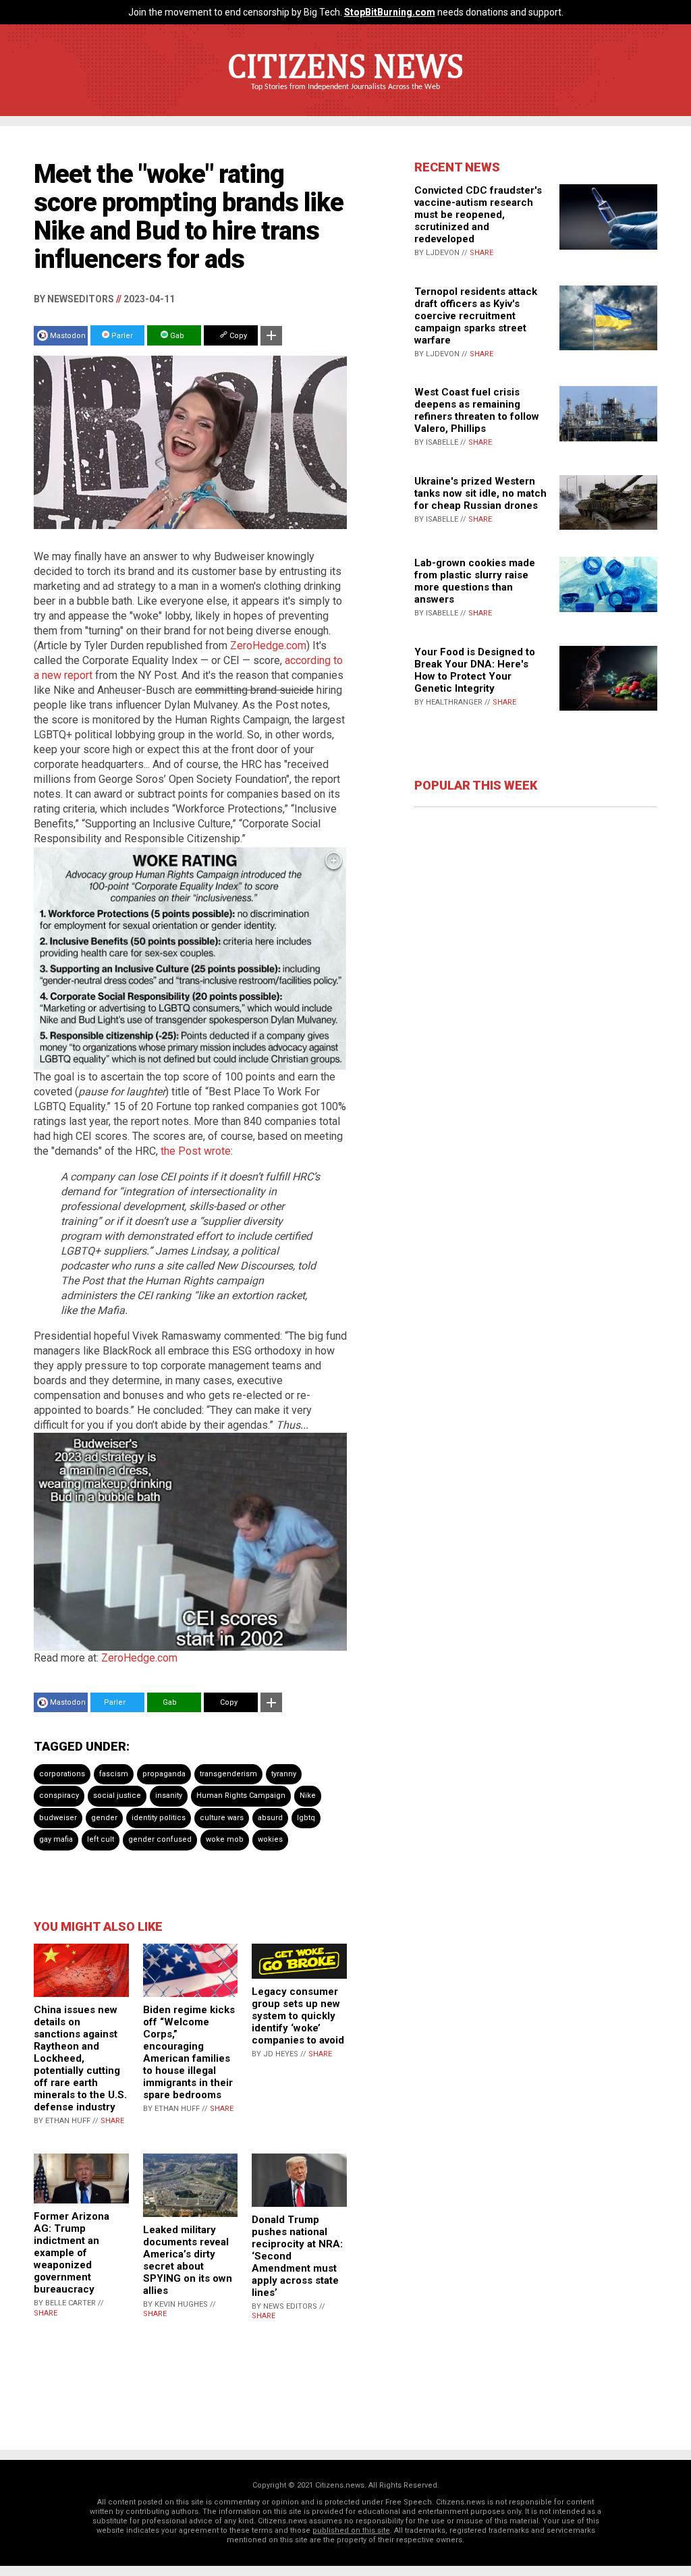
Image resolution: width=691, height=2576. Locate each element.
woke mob (225, 1839)
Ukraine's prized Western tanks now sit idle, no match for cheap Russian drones (480, 493)
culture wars (222, 1818)
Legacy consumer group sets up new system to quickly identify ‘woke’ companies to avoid (298, 2016)
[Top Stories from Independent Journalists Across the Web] (345, 97)
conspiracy (59, 1796)
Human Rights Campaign (241, 1796)
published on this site (351, 2530)
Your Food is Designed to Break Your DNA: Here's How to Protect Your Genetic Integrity (475, 670)
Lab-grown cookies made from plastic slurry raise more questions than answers (475, 581)
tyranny (284, 1774)
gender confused (160, 1839)
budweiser (58, 1818)
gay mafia (56, 1839)
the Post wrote (196, 1151)
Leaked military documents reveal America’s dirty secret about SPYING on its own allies (188, 2260)
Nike (308, 1796)
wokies (270, 1839)
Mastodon (68, 336)
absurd (270, 1818)
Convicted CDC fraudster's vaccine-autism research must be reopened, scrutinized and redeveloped (478, 215)
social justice (117, 1796)
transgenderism (228, 1774)
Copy (237, 336)
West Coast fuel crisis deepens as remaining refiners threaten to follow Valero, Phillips (477, 410)
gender (104, 1818)
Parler (121, 336)
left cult (101, 1839)
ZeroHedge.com (268, 646)
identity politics (159, 1818)
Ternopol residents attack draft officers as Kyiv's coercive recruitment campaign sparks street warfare (476, 316)
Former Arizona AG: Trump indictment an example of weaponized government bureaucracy (72, 2253)
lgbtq (306, 1818)
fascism (114, 1774)
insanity (169, 1796)
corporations (62, 1774)
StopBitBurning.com (390, 12)
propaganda (164, 1774)
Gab (176, 336)
